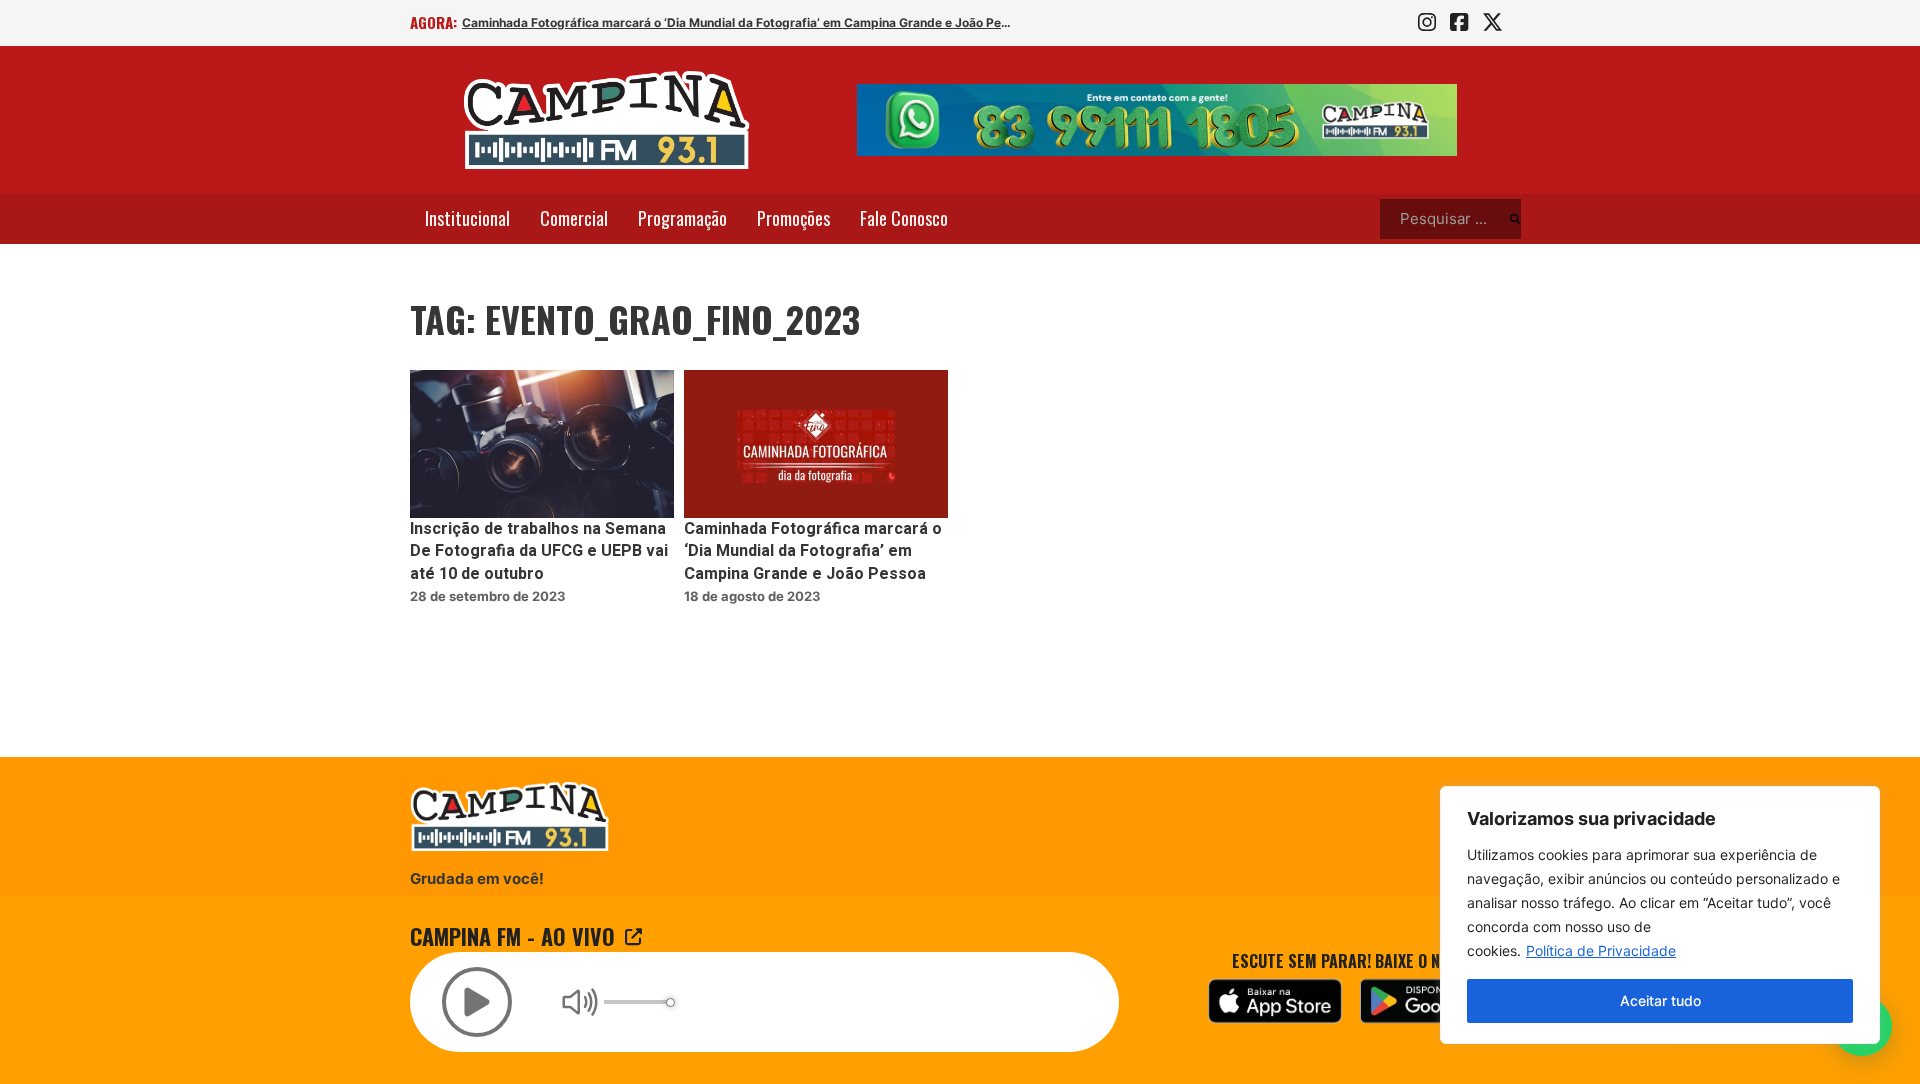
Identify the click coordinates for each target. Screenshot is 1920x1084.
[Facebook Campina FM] (1459, 23)
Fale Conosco (904, 218)
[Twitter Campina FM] (1492, 23)
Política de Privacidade (1601, 950)
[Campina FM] (607, 120)
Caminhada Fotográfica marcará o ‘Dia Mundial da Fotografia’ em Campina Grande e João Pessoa (737, 22)
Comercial (574, 218)
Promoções (793, 218)
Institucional (467, 218)
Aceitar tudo (1660, 1000)
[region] (1660, 915)
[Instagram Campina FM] (1427, 23)
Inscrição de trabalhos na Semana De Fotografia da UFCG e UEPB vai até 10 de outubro (539, 551)
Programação (682, 218)
